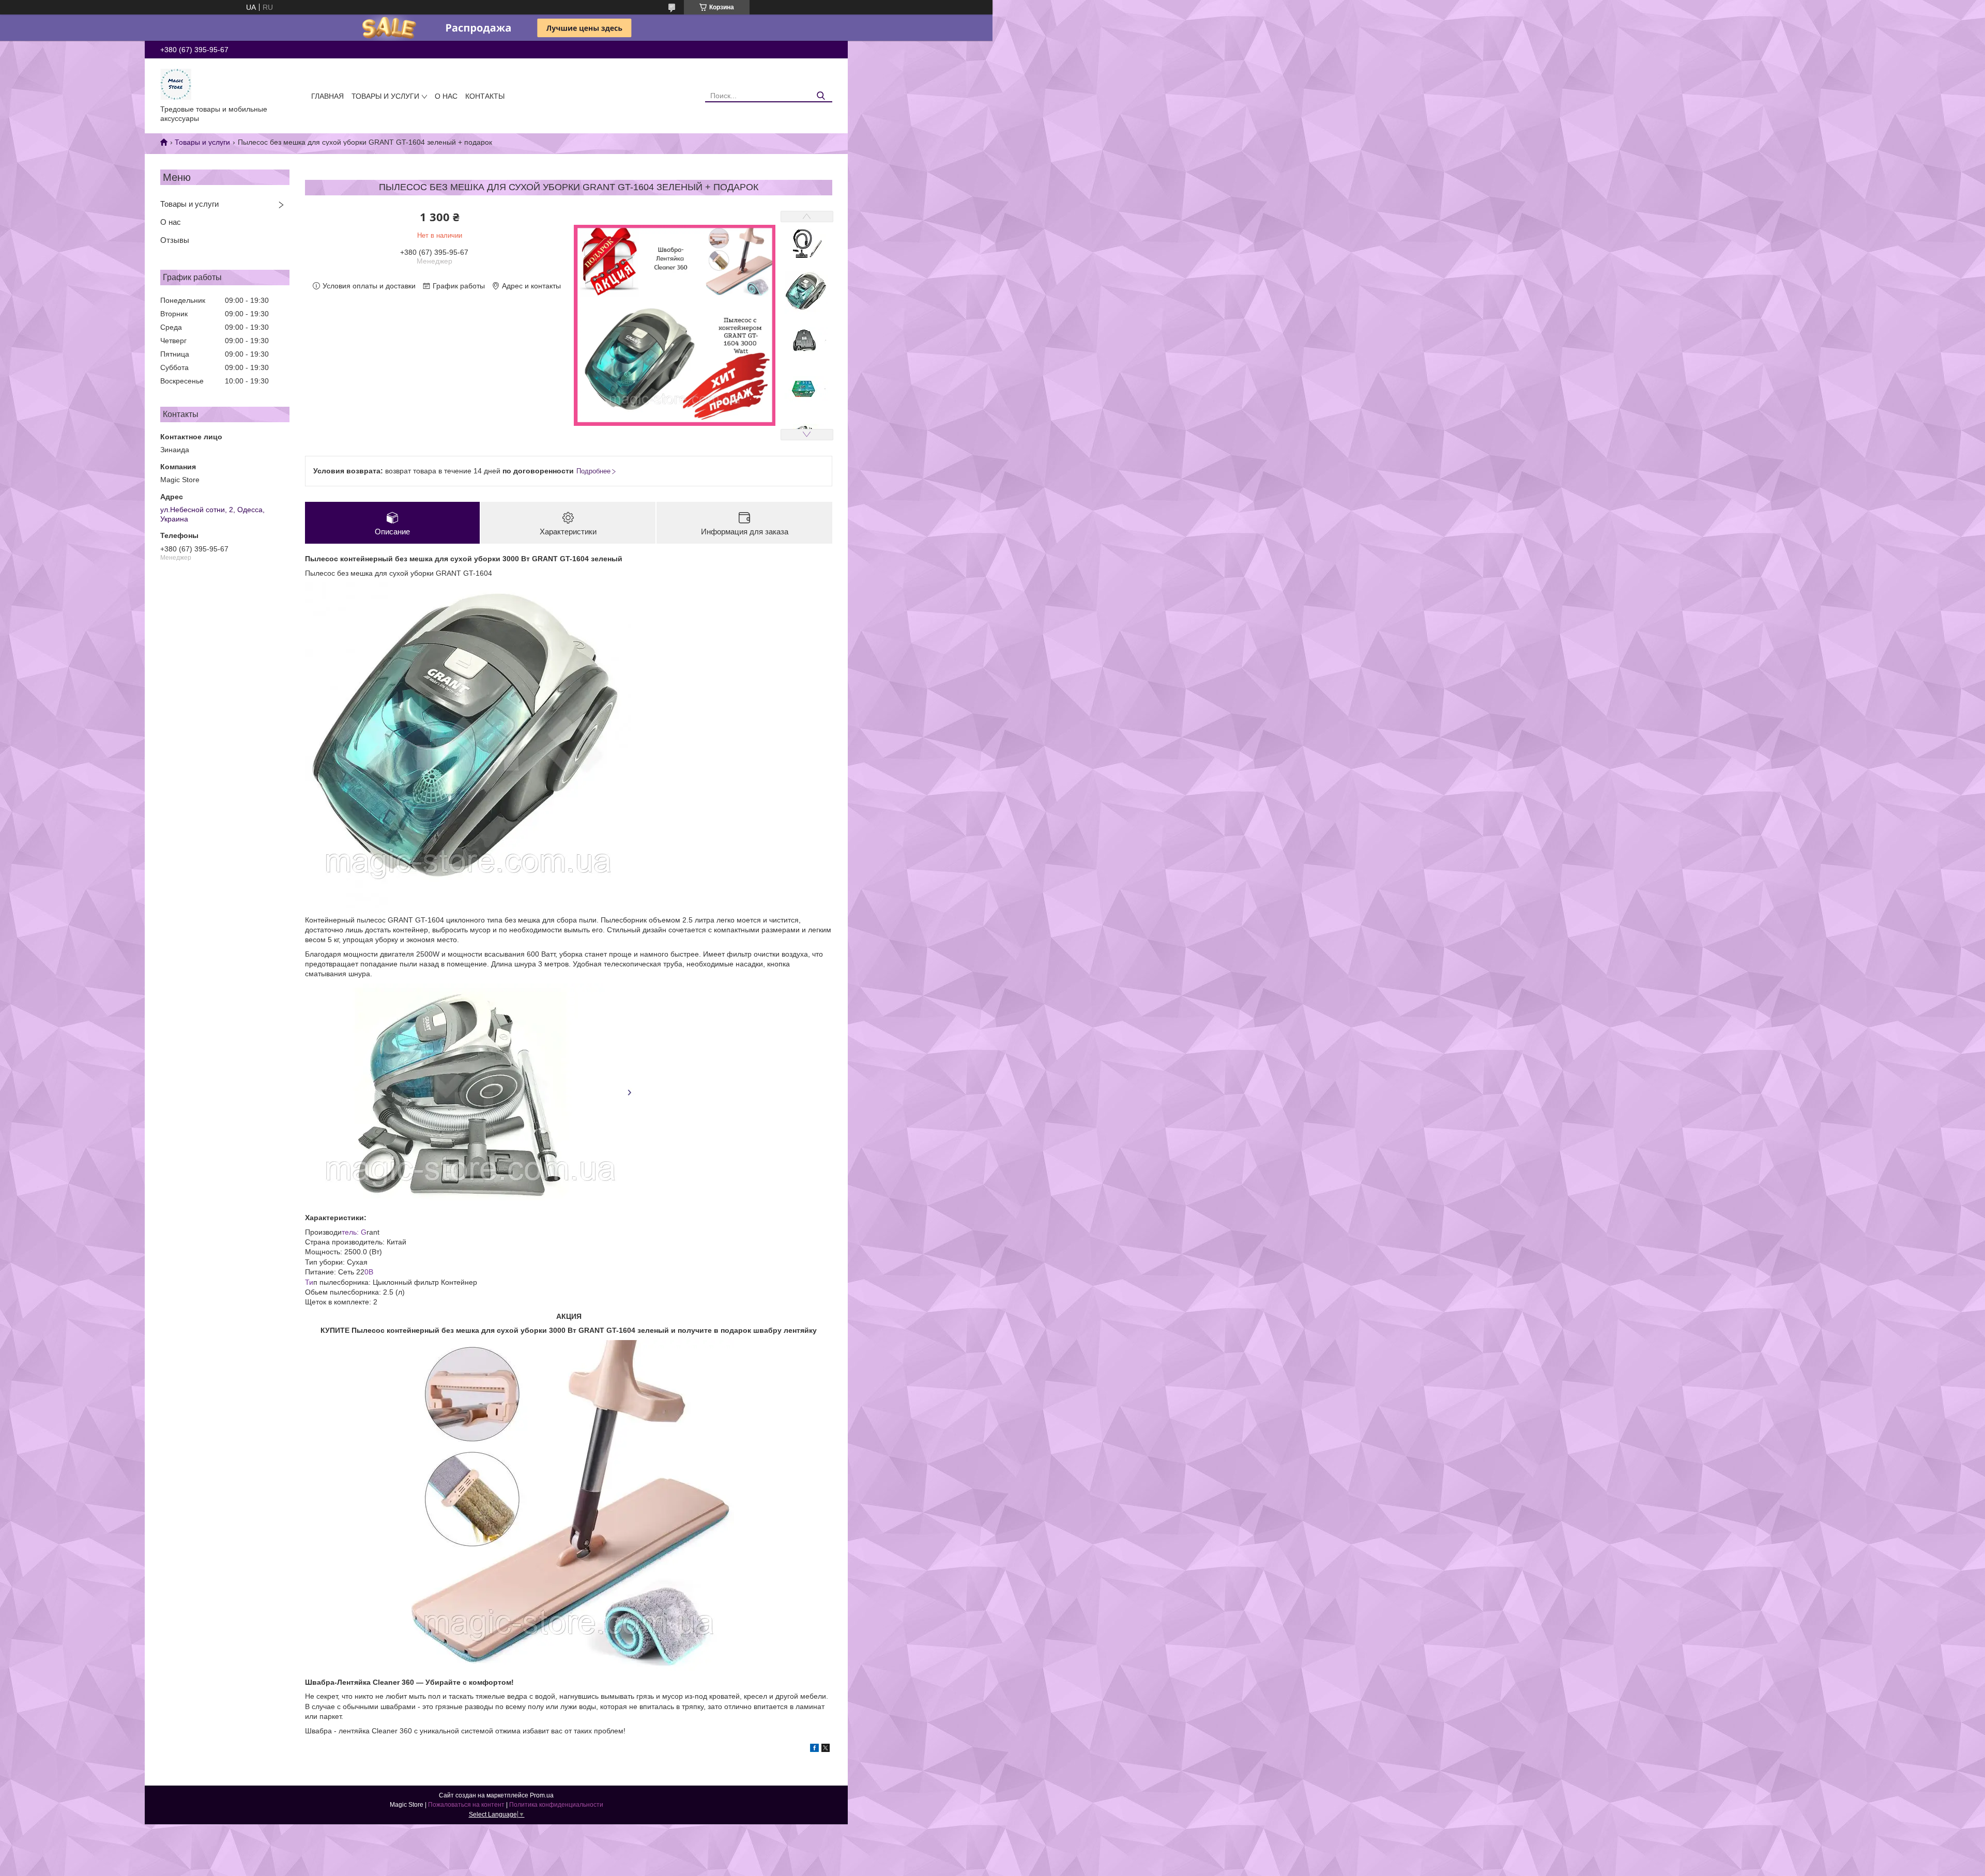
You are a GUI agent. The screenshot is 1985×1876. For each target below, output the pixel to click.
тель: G (354, 1232)
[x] (826, 1749)
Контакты (485, 96)
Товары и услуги (385, 96)
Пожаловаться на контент (466, 1805)
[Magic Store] (176, 84)
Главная (327, 96)
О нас (446, 96)
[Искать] (821, 96)
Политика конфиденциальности (556, 1805)
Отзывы (175, 240)
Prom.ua (542, 1795)
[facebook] (814, 1749)
